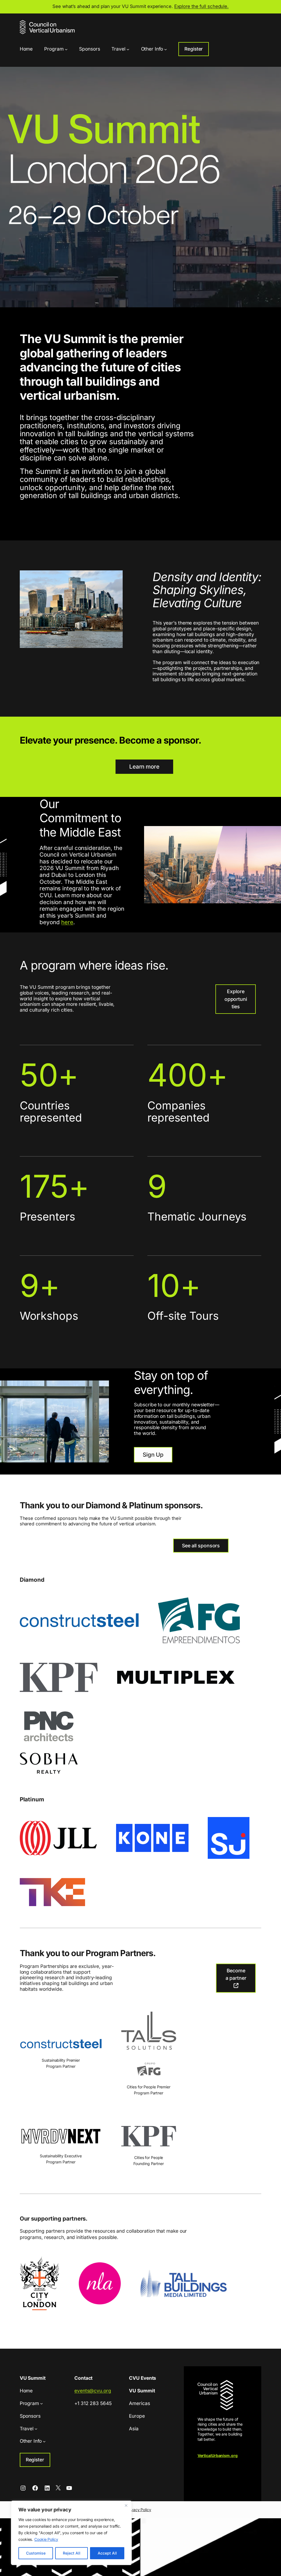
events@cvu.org (93, 2391)
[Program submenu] (66, 49)
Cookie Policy (46, 2539)
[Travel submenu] (128, 49)
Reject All (72, 2553)
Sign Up (153, 1455)
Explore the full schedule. (201, 6)
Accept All (107, 2553)
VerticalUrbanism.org (218, 2455)
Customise (36, 2553)
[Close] (126, 2505)
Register (194, 49)
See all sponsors (201, 1546)
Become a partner (236, 1974)
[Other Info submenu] (165, 49)
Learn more (144, 767)
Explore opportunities (236, 999)
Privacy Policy (139, 2510)
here (67, 922)
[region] (71, 2533)
